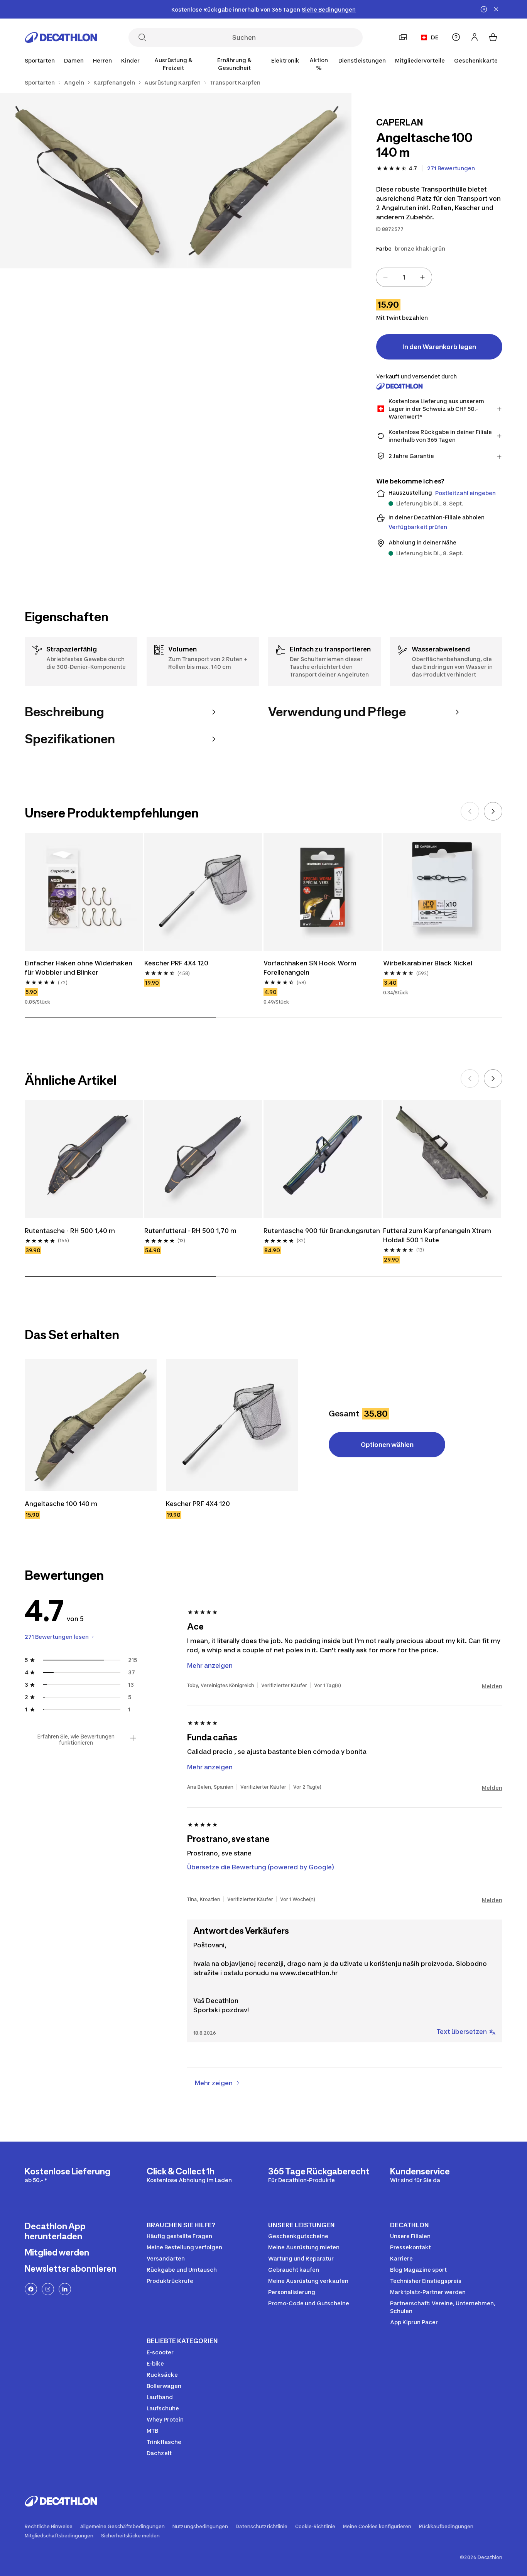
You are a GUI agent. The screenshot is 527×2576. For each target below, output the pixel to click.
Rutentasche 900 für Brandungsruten (322, 1231)
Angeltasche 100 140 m (61, 1504)
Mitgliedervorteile (420, 60)
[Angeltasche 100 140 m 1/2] (263, 181)
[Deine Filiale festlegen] (403, 37)
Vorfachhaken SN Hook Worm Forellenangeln (310, 968)
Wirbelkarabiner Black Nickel (428, 963)
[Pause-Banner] (484, 9)
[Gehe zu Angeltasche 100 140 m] (91, 1425)
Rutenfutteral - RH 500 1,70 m (190, 1231)
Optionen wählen (387, 1445)
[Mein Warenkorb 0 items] (493, 37)
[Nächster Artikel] (493, 811)
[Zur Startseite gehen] (61, 37)
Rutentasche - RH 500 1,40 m (70, 1231)
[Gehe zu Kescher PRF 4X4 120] (232, 1425)
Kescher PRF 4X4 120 (176, 963)
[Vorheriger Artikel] (470, 811)
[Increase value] (422, 277)
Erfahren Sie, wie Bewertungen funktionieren (76, 1740)
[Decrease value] (385, 277)
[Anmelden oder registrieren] (475, 37)
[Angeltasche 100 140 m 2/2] (88, 181)
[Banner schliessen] (496, 9)
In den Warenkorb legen (439, 347)
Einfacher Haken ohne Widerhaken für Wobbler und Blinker (79, 968)
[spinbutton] (404, 277)
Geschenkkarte (476, 60)
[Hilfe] (456, 37)
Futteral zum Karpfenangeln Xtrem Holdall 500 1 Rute (437, 1235)
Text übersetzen (462, 2032)
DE (435, 37)
